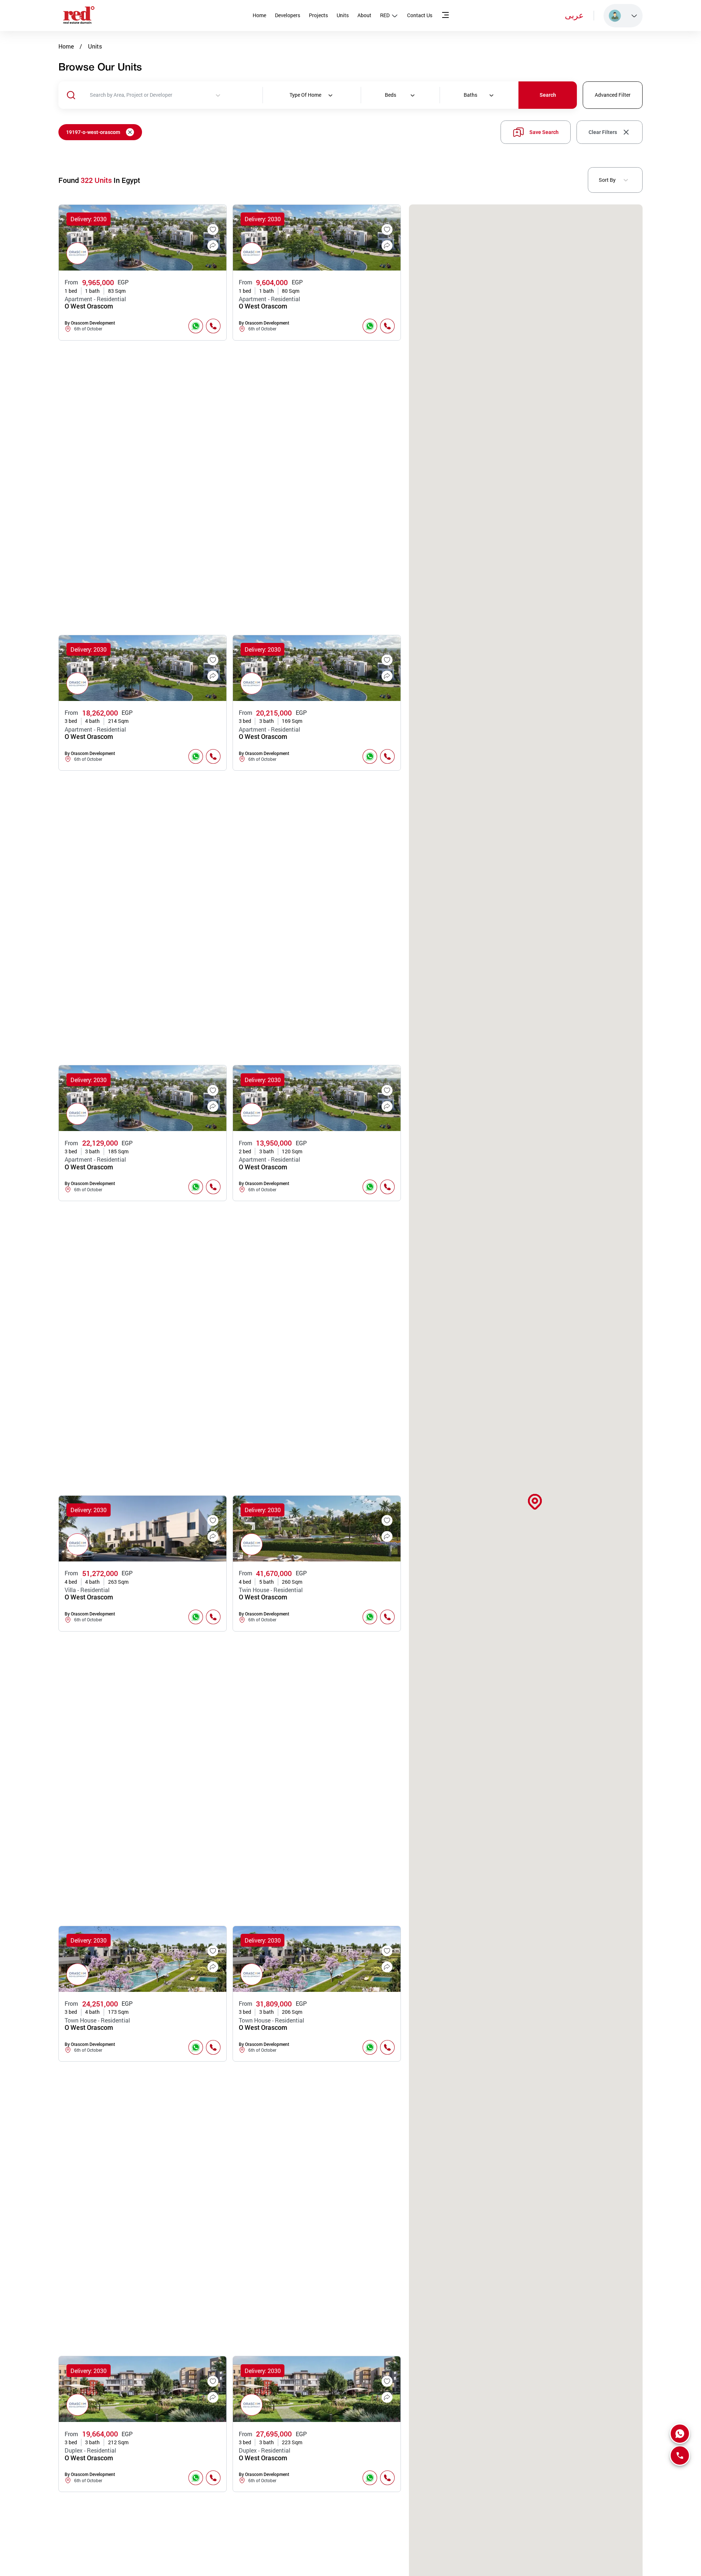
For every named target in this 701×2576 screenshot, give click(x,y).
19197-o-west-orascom (93, 132)
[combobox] (176, 95)
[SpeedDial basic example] (680, 2434)
